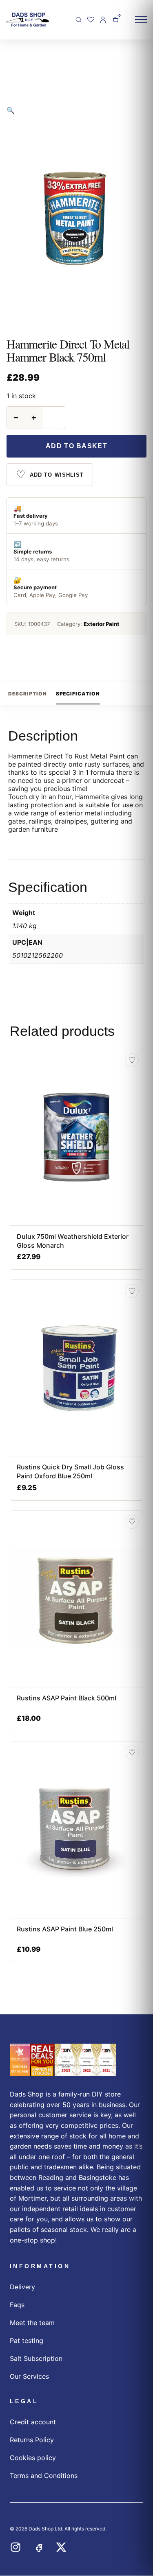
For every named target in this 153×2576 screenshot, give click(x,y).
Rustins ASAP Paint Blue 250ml (65, 1929)
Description (28, 694)
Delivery (22, 2287)
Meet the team (32, 2323)
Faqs (17, 2305)
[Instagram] (16, 2547)
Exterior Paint (101, 624)
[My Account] (103, 20)
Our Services (29, 2376)
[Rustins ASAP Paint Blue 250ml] (76, 1830)
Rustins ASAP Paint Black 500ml (67, 1698)
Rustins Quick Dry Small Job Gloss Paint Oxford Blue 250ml (70, 1471)
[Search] (79, 20)
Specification (78, 694)
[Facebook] (38, 2547)
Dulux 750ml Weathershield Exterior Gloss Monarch (73, 1241)
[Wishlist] (91, 20)
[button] (11, 110)
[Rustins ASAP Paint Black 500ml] (76, 1599)
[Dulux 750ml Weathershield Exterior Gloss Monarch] (76, 1137)
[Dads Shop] (63, 2060)
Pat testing (27, 2341)
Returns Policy (32, 2440)
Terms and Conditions (44, 2476)
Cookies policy (33, 2458)
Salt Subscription (36, 2358)
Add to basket (76, 446)
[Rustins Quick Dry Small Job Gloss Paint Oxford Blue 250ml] (76, 1368)
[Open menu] (141, 20)
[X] (61, 2547)
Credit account (33, 2422)
